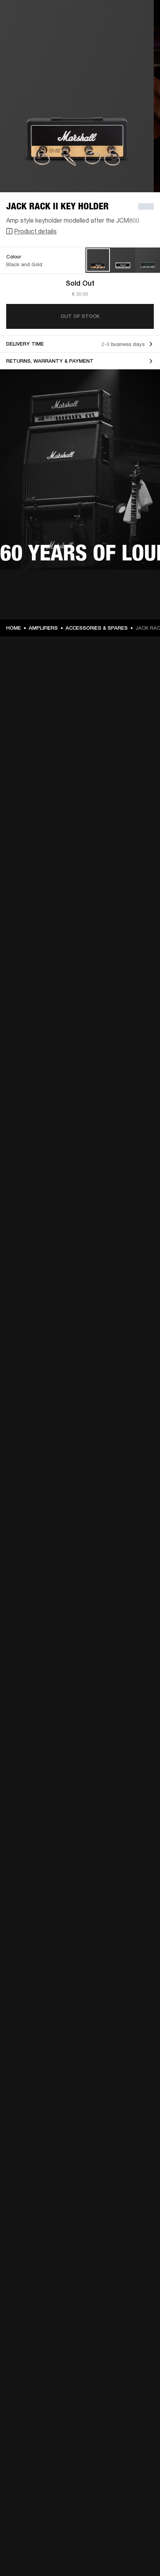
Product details (35, 231)
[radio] (98, 260)
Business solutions (132, 16)
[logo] (31, 31)
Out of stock (80, 316)
